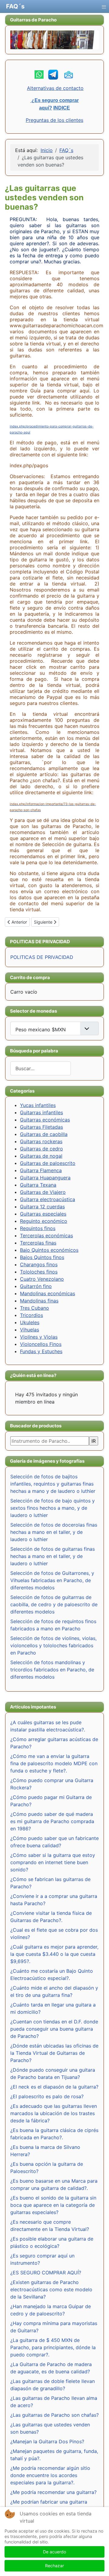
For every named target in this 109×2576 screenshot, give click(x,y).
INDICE (62, 108)
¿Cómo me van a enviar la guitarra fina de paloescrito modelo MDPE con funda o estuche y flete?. (54, 1763)
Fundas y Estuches (41, 1351)
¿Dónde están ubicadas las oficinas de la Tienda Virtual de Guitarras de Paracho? (54, 2053)
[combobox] (41, 1068)
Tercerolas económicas (46, 1236)
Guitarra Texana (38, 1185)
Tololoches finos (39, 1272)
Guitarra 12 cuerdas (42, 1207)
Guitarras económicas (45, 1120)
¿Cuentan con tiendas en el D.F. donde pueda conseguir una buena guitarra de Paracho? (54, 2029)
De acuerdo (54, 2552)
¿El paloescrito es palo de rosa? (47, 2096)
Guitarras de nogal (41, 1156)
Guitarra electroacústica (48, 1199)
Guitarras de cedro (41, 1149)
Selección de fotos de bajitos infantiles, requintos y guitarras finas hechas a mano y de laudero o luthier (53, 1484)
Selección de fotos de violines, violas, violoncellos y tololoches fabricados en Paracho (53, 1645)
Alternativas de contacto (55, 88)
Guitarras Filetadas (41, 1127)
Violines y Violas (39, 1337)
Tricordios (31, 1315)
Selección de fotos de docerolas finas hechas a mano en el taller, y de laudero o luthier (54, 1532)
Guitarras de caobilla (44, 1134)
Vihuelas (30, 1330)
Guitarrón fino (36, 1286)
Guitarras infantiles (41, 1112)
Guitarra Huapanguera (45, 1178)
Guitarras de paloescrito (48, 1163)
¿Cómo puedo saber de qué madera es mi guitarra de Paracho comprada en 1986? (52, 1821)
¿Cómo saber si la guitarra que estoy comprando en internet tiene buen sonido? (53, 1862)
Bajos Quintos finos (42, 1257)
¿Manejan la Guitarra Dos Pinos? (47, 2441)
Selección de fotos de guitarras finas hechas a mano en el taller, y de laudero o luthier (53, 1556)
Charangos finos (39, 1264)
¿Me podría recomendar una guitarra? (53, 2492)
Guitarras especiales (43, 1214)
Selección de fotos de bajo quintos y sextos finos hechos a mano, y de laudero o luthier (53, 1508)
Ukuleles (30, 1322)
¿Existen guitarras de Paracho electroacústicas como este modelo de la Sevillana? (51, 2289)
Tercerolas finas (38, 1243)
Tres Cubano (35, 1308)
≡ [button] (104, 6)
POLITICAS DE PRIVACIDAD (42, 957)
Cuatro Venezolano (42, 1279)
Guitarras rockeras (41, 1141)
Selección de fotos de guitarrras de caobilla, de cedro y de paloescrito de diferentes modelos (54, 1604)
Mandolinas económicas (48, 1293)
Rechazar (54, 2566)
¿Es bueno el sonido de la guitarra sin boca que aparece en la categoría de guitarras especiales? (53, 2205)
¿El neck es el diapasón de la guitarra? (54, 2087)
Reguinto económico (44, 1221)
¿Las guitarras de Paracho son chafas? (54, 2415)
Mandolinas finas (39, 1301)
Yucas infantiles (38, 1105)
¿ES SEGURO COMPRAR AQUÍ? (46, 2273)
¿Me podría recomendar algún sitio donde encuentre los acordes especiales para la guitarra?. (50, 2475)
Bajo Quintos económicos (49, 1250)
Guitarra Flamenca (41, 1170)
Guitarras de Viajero (43, 1192)
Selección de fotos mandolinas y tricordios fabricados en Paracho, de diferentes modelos (52, 1670)
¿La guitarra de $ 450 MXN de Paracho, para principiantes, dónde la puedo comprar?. (53, 2347)
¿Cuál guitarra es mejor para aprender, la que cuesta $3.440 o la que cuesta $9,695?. (54, 1954)
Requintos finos (38, 1228)
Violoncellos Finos (41, 1344)
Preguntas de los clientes (54, 120)
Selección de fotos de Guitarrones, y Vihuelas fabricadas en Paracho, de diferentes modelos (52, 1580)
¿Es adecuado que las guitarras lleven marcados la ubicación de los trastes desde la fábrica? (54, 2113)
